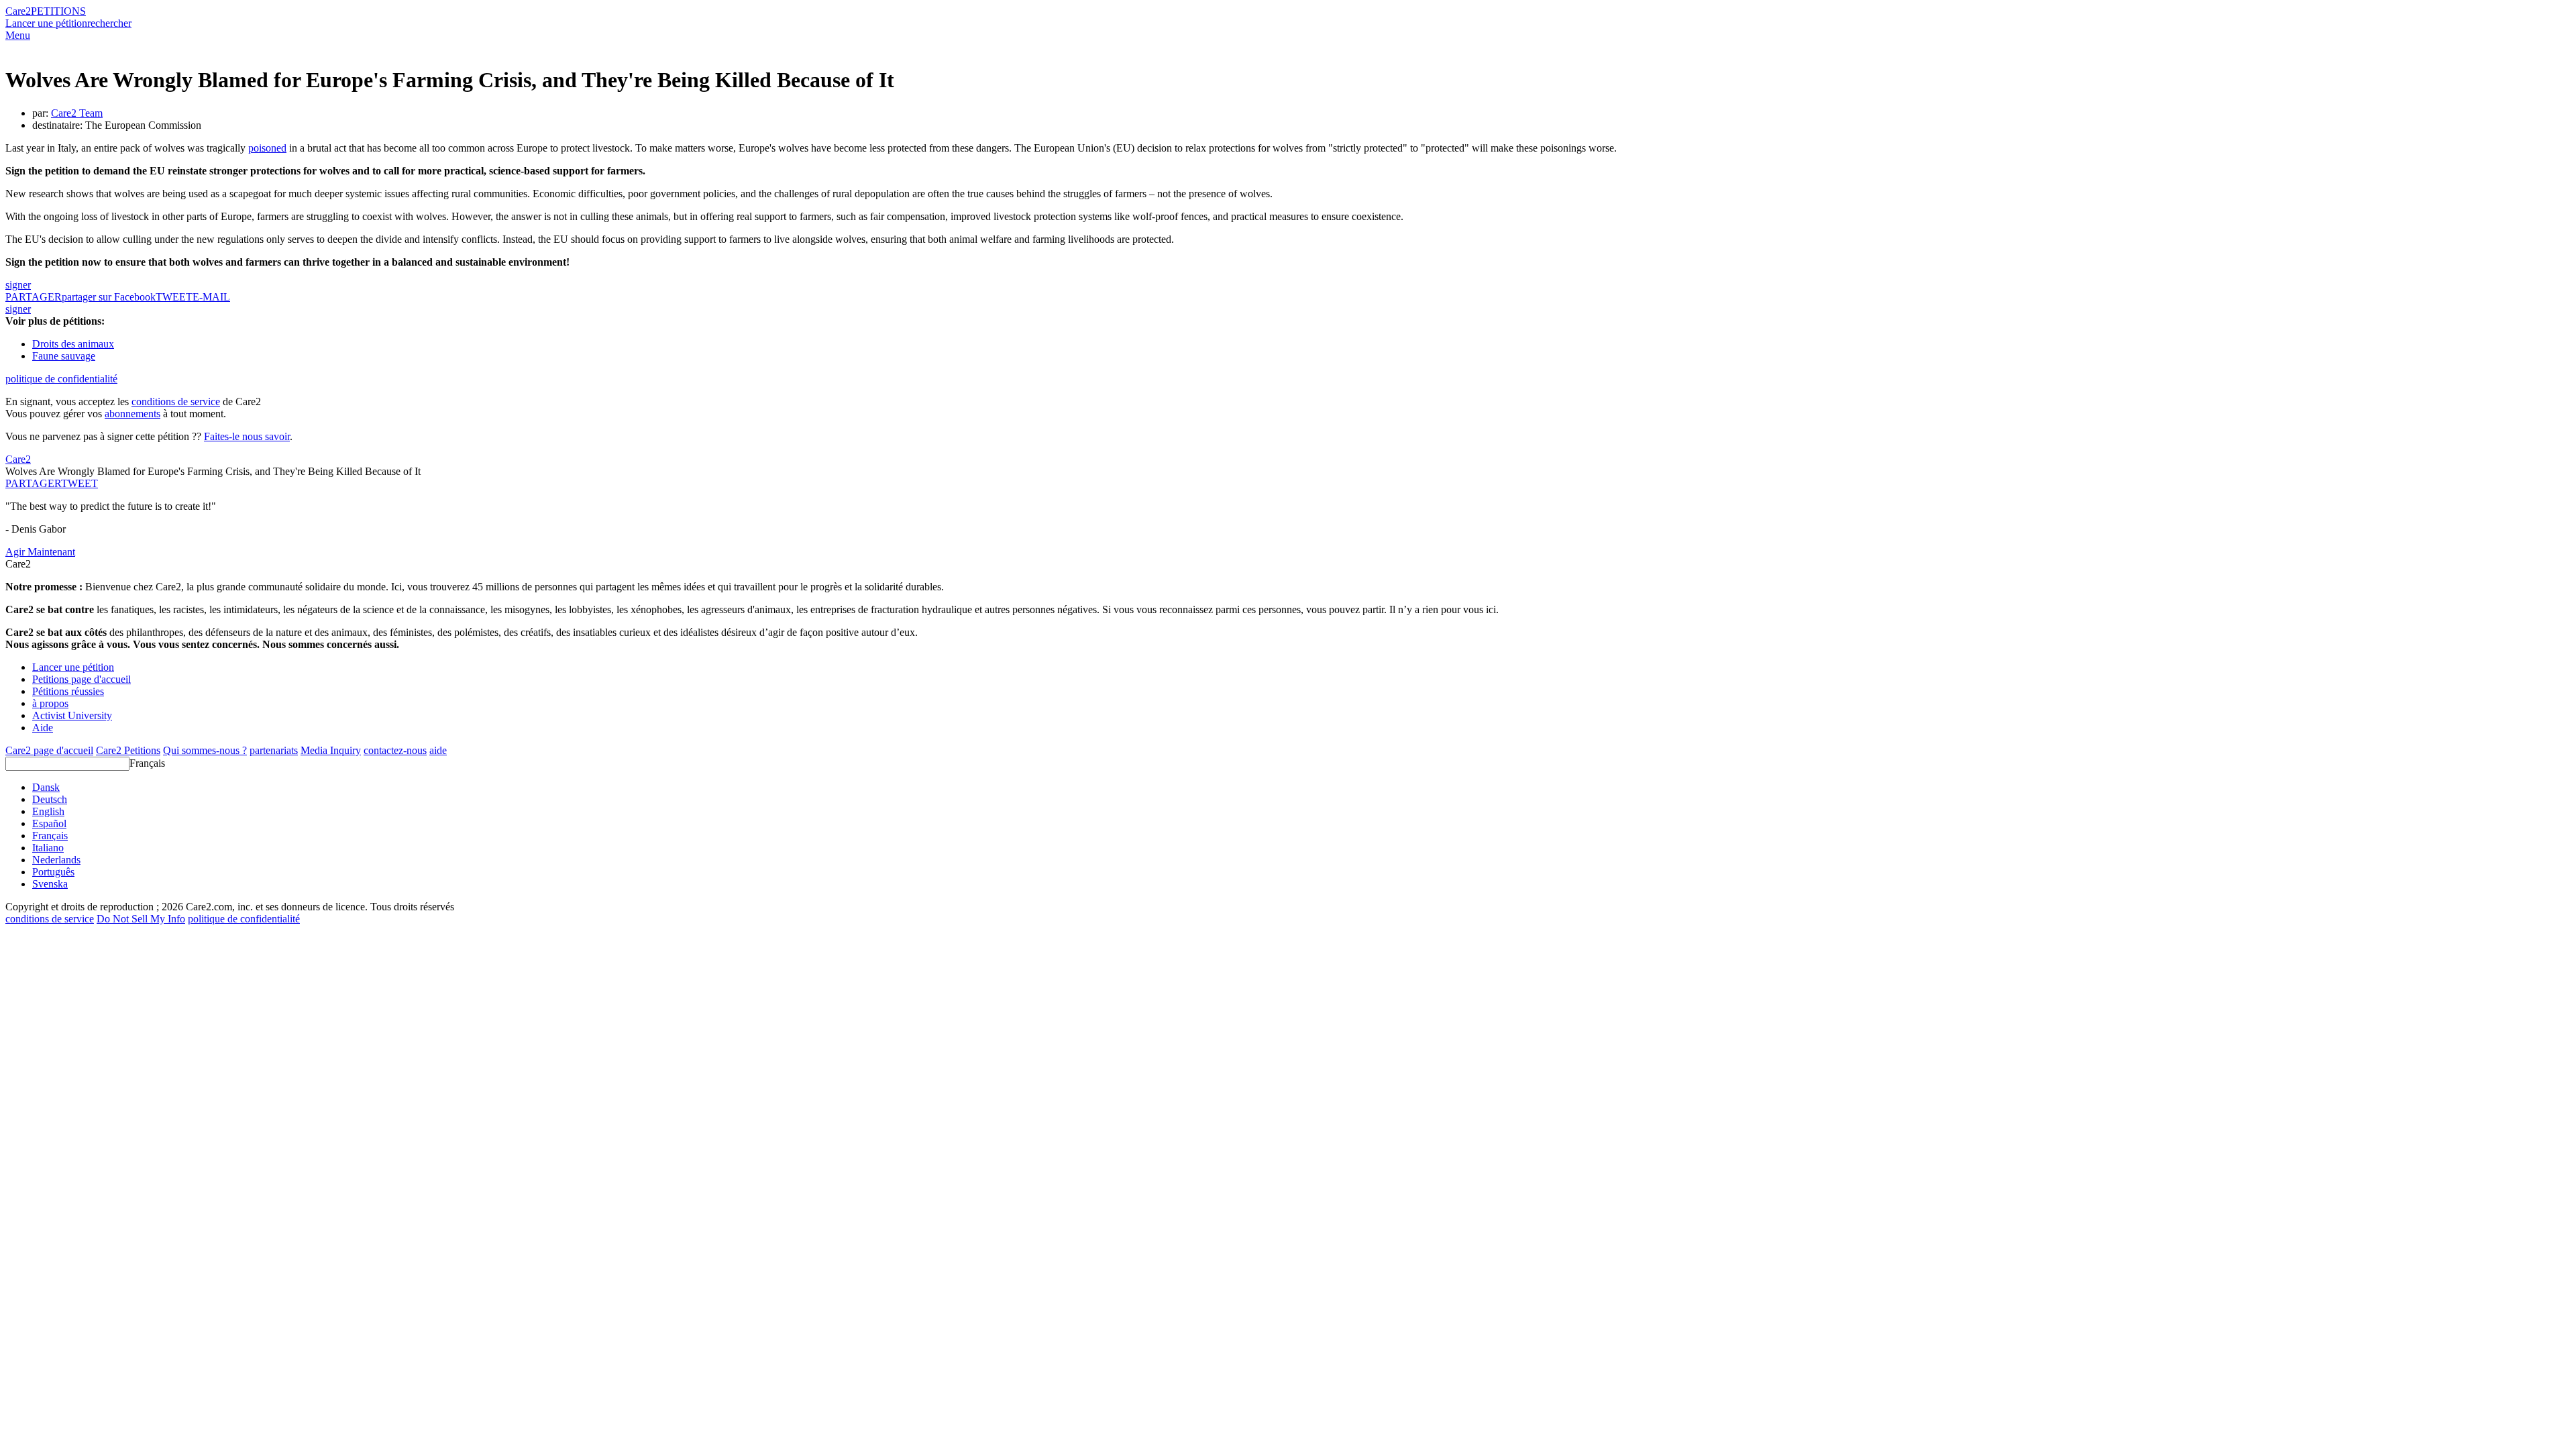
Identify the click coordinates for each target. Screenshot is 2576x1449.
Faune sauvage (64, 356)
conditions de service (176, 401)
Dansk (46, 787)
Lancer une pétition (46, 23)
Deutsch (50, 799)
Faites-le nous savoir (247, 436)
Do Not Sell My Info (141, 919)
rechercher (109, 23)
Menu (18, 35)
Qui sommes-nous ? (205, 750)
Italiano (48, 848)
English (48, 811)
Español (49, 823)
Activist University (72, 715)
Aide (43, 728)
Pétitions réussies (68, 691)
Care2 (18, 11)
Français (147, 763)
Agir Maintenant (40, 552)
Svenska (50, 884)
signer (18, 285)
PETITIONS (58, 11)
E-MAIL (211, 297)
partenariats (274, 750)
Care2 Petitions (128, 750)
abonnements (132, 414)
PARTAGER (33, 483)
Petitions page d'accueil (82, 679)
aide (438, 750)
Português (53, 872)
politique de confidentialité (61, 379)
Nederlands (56, 860)
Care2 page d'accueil (49, 750)
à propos (50, 703)
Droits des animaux (73, 344)
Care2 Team (77, 113)
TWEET (174, 297)
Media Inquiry (331, 750)
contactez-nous (395, 750)
